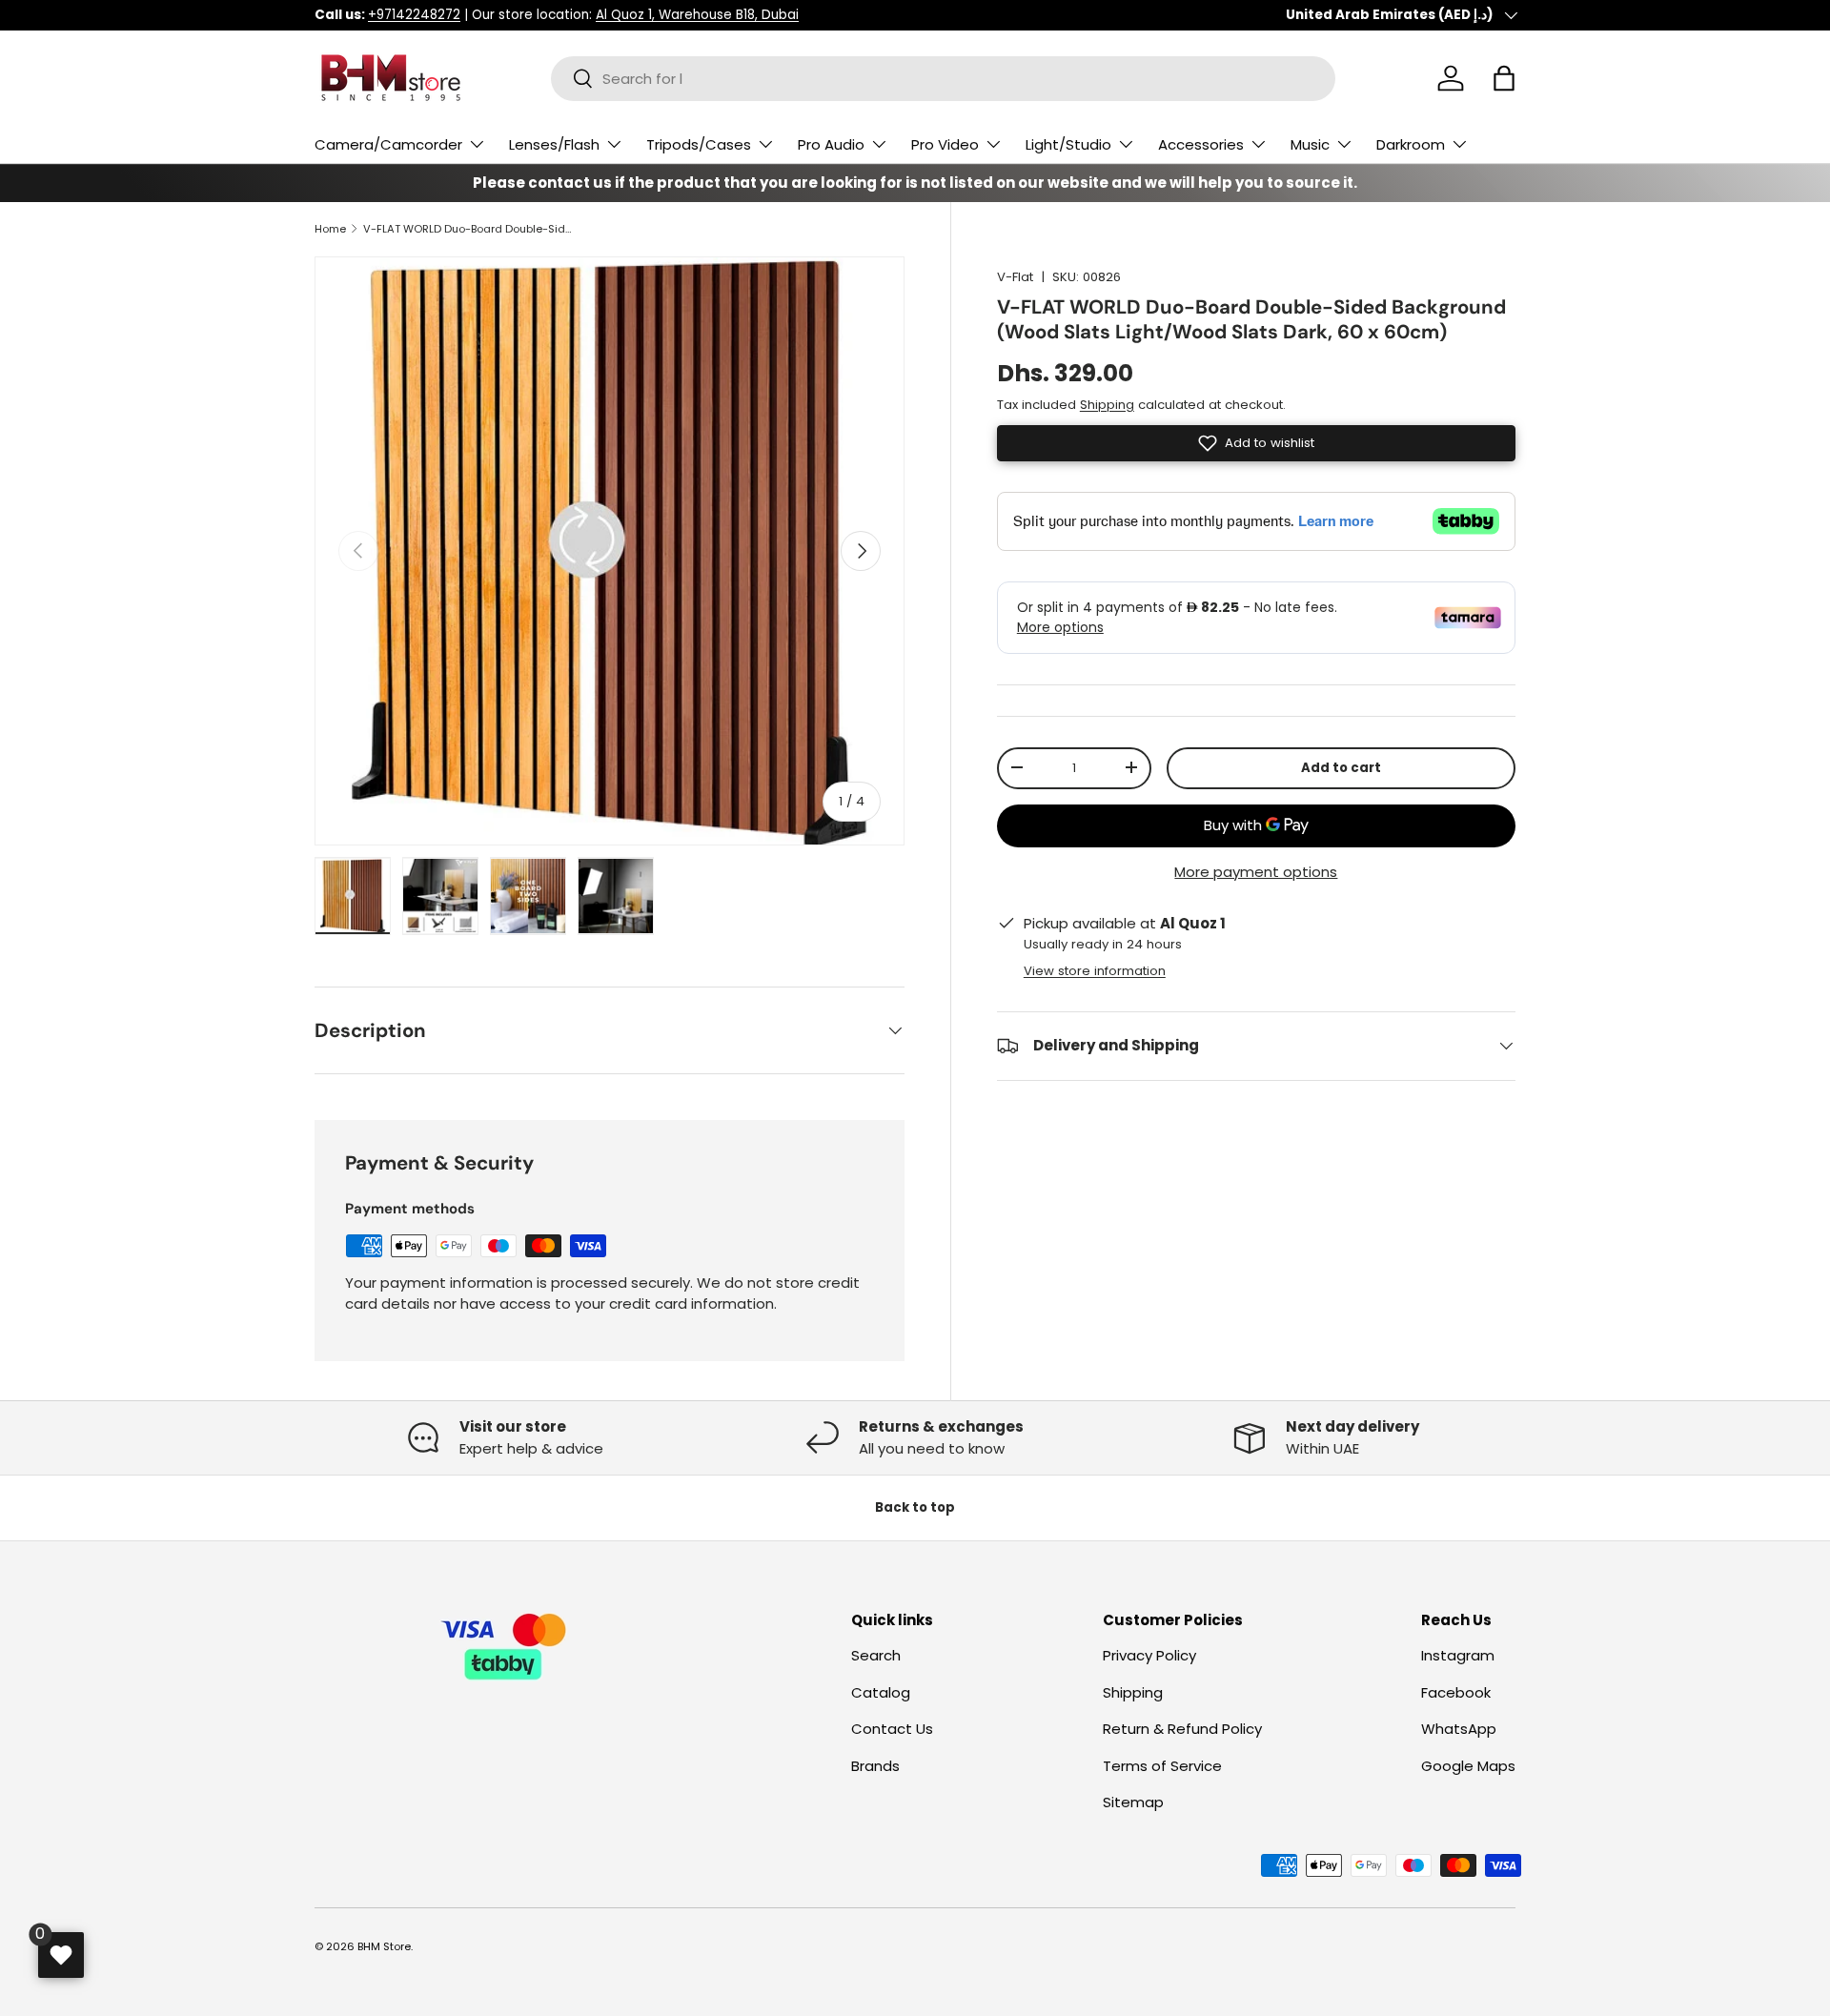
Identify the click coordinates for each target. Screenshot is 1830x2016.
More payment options (1256, 871)
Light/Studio (1068, 144)
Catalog (881, 1692)
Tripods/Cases (699, 144)
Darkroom (1411, 144)
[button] (1504, 78)
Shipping (1107, 404)
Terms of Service (1162, 1766)
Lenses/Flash (554, 144)
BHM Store (384, 1946)
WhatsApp (1459, 1729)
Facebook (1456, 1692)
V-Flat (1015, 277)
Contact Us (892, 1729)
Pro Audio (831, 144)
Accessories (1201, 144)
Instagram (1458, 1655)
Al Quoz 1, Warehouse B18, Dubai (697, 15)
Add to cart (1341, 768)
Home (330, 229)
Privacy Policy (1149, 1655)
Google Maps (1468, 1766)
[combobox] (943, 79)
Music (1310, 144)
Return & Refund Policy (1182, 1729)
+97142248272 (414, 15)
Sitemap (1133, 1802)
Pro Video (945, 144)
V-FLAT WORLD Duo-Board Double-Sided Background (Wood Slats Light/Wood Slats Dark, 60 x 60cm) (470, 229)
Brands (875, 1766)
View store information (1095, 970)
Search (876, 1655)
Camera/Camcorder (388, 144)
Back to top (915, 1507)
